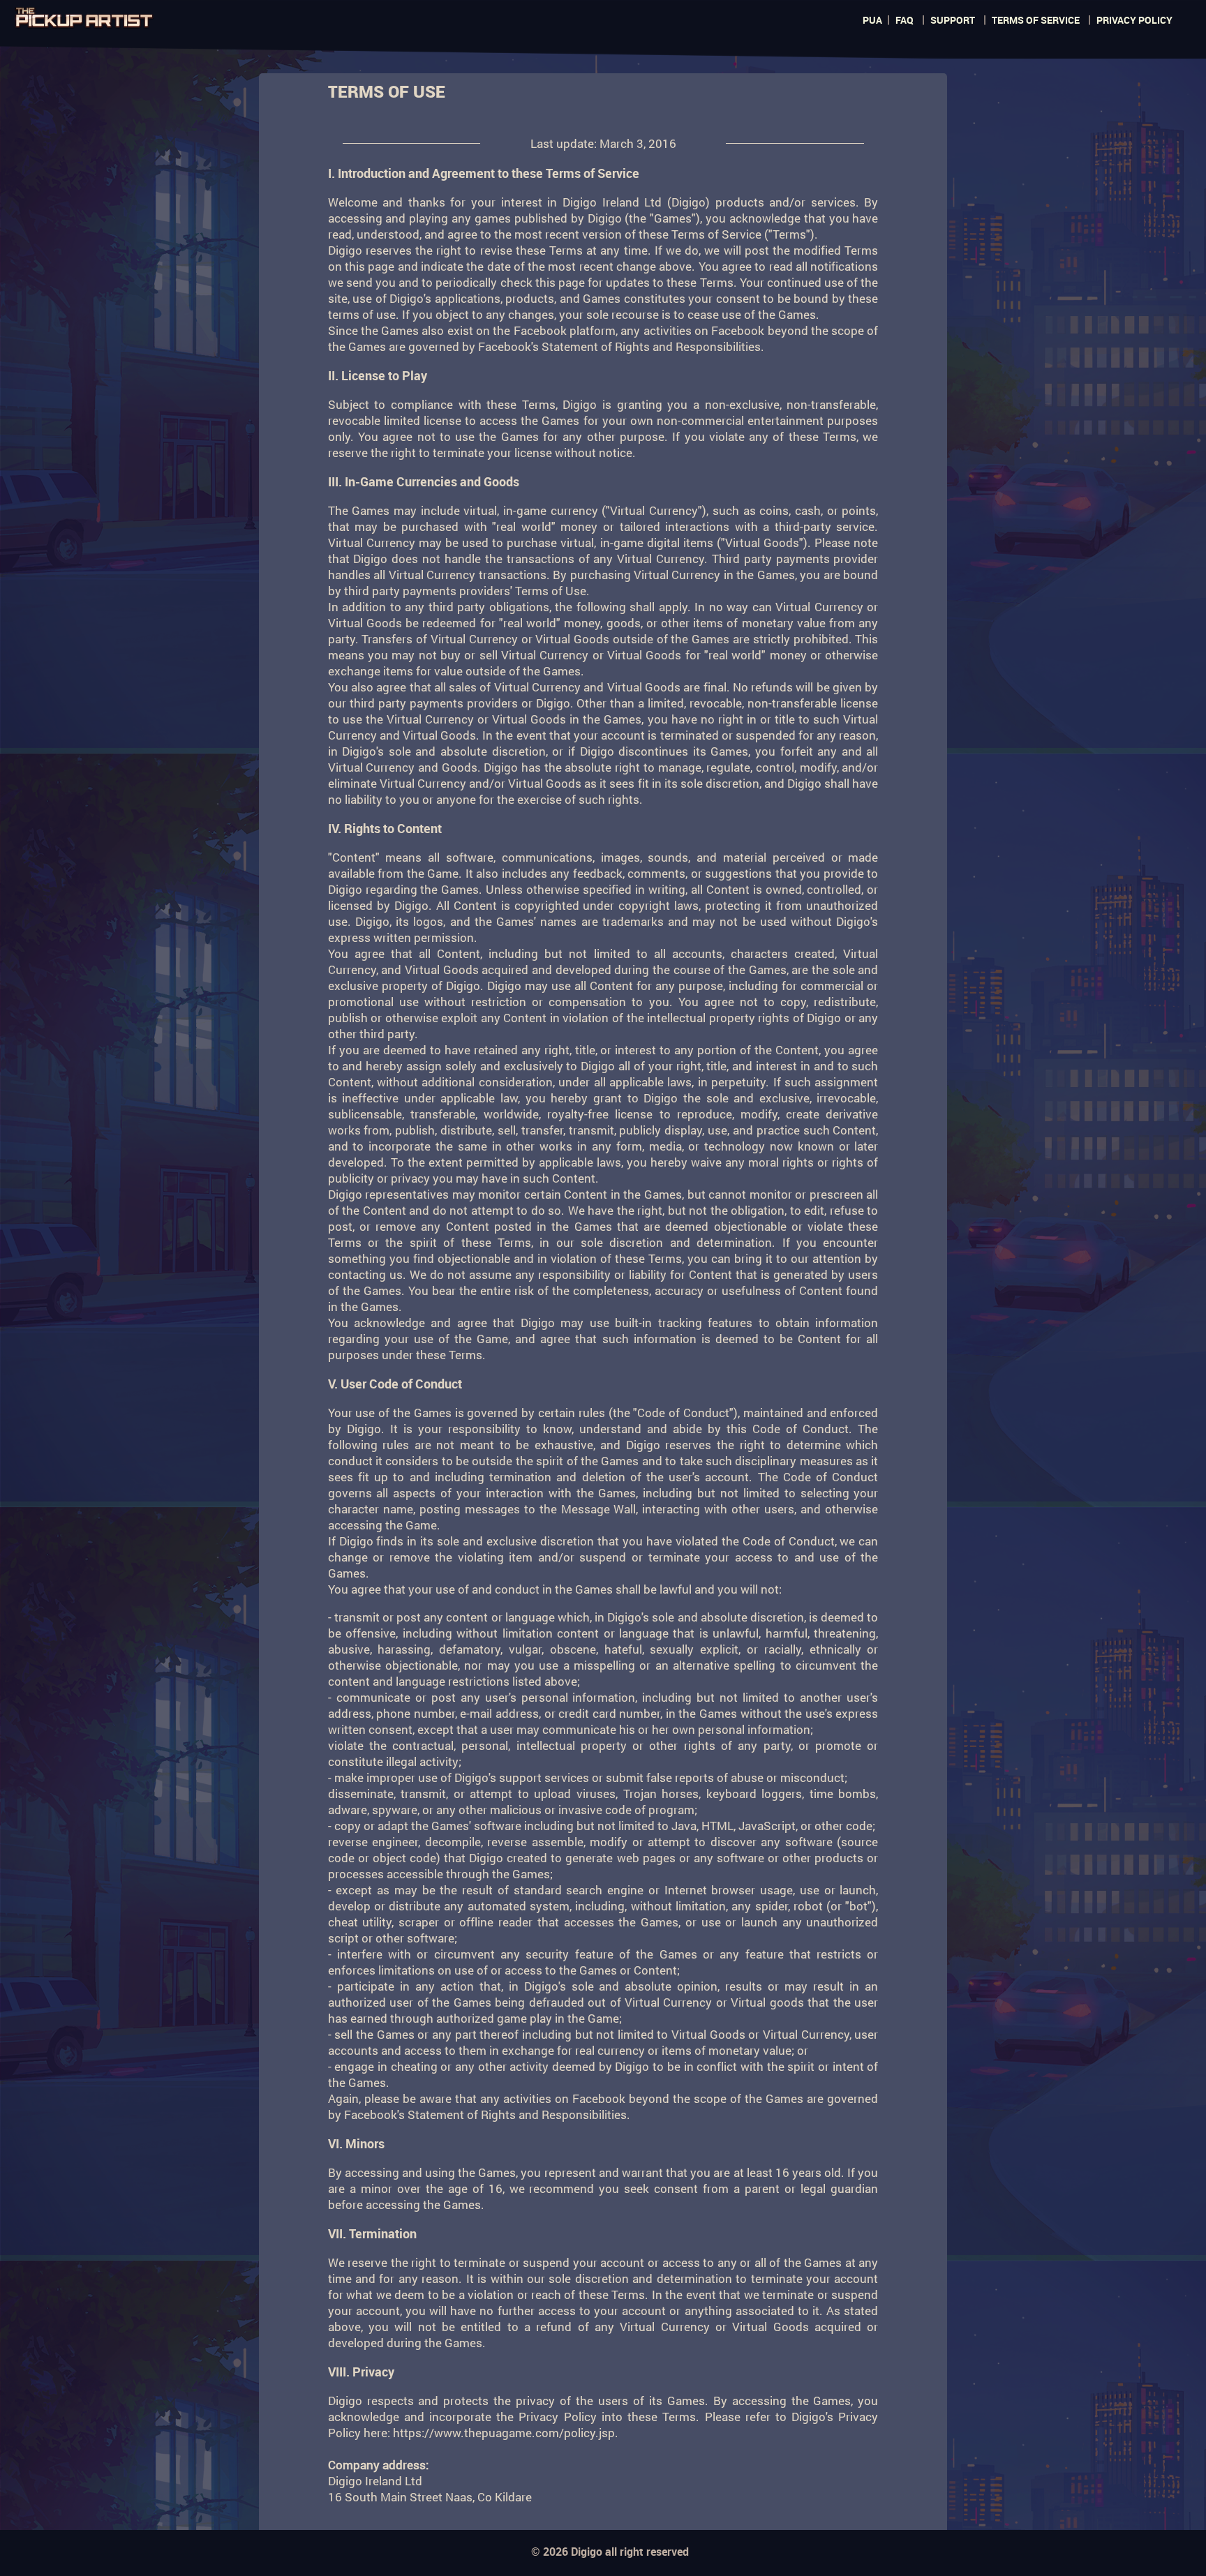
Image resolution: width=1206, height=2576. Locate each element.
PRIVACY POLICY (1134, 20)
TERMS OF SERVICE (1036, 20)
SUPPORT (953, 20)
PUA (872, 20)
